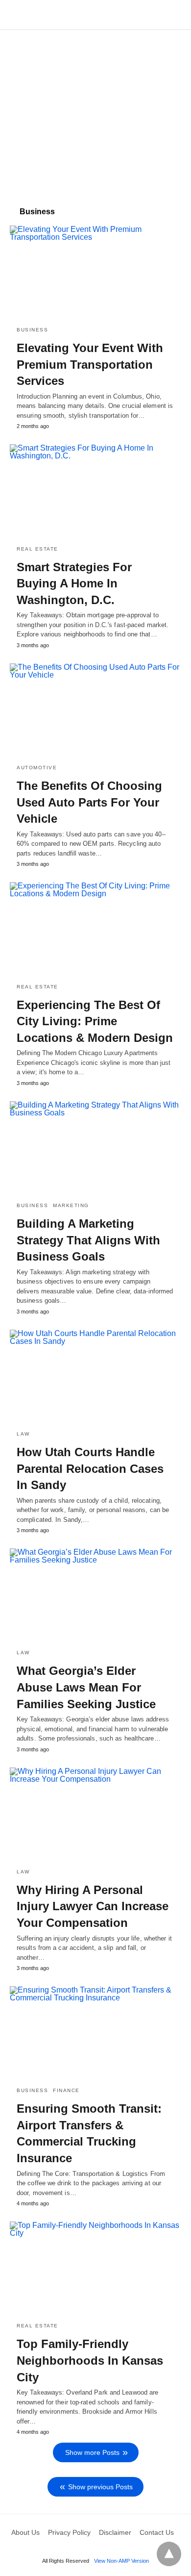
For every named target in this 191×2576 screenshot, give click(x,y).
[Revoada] (96, 15)
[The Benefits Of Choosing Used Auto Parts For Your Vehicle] (95, 710)
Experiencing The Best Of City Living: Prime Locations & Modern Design (95, 1021)
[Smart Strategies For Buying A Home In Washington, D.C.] (95, 491)
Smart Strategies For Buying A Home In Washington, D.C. (74, 583)
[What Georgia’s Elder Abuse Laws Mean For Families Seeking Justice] (95, 1595)
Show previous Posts (100, 2487)
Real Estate (37, 549)
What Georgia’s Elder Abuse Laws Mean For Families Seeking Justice (86, 1687)
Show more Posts (92, 2452)
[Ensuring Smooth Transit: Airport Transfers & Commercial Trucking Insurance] (95, 2033)
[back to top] (169, 2554)
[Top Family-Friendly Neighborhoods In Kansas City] (95, 2268)
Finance (66, 2090)
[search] (177, 15)
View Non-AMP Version (121, 2561)
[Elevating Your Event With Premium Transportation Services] (95, 272)
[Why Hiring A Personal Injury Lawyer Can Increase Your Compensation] (95, 1814)
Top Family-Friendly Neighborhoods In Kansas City (90, 2360)
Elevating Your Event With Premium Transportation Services (90, 364)
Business (32, 330)
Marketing (71, 1205)
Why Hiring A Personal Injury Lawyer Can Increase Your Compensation (93, 1906)
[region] (95, 113)
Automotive (37, 768)
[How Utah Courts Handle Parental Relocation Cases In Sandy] (95, 1376)
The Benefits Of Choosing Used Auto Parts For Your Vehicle (89, 802)
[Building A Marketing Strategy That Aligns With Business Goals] (95, 1148)
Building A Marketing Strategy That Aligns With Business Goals (88, 1240)
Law (23, 1434)
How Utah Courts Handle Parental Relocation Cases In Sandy (90, 1468)
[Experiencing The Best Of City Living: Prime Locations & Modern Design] (95, 929)
